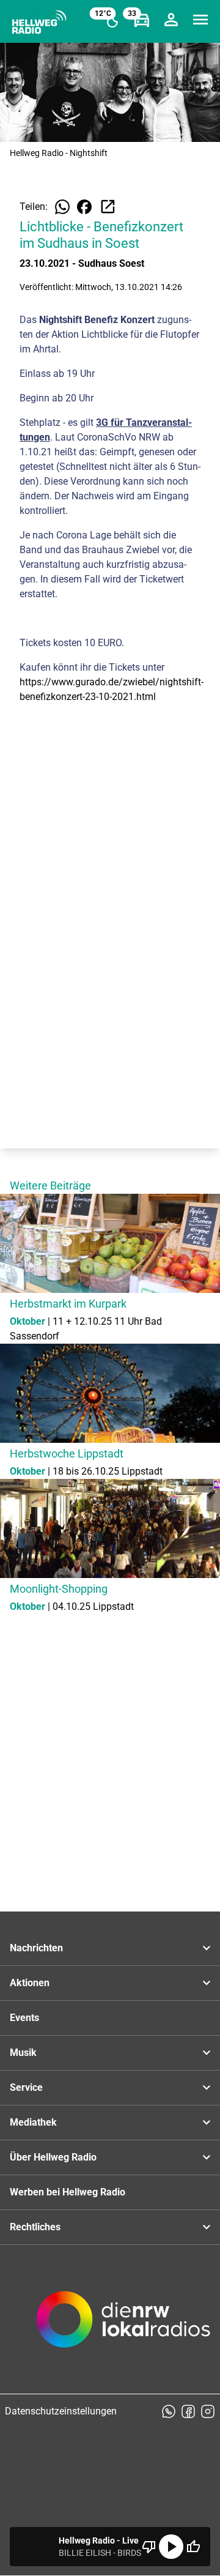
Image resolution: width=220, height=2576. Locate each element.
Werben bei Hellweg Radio (68, 2192)
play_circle (171, 2547)
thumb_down (149, 2547)
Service (26, 2087)
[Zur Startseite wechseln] (39, 22)
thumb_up (193, 2547)
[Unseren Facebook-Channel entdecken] (188, 2411)
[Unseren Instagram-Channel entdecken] (208, 2411)
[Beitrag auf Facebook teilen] (84, 207)
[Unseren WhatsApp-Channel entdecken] (169, 2411)
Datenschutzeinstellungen (61, 2411)
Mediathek (33, 2122)
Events (24, 2018)
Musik (23, 2053)
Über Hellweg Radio (53, 2157)
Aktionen (30, 1983)
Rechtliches (35, 2227)
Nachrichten (36, 1948)
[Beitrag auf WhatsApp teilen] (62, 207)
